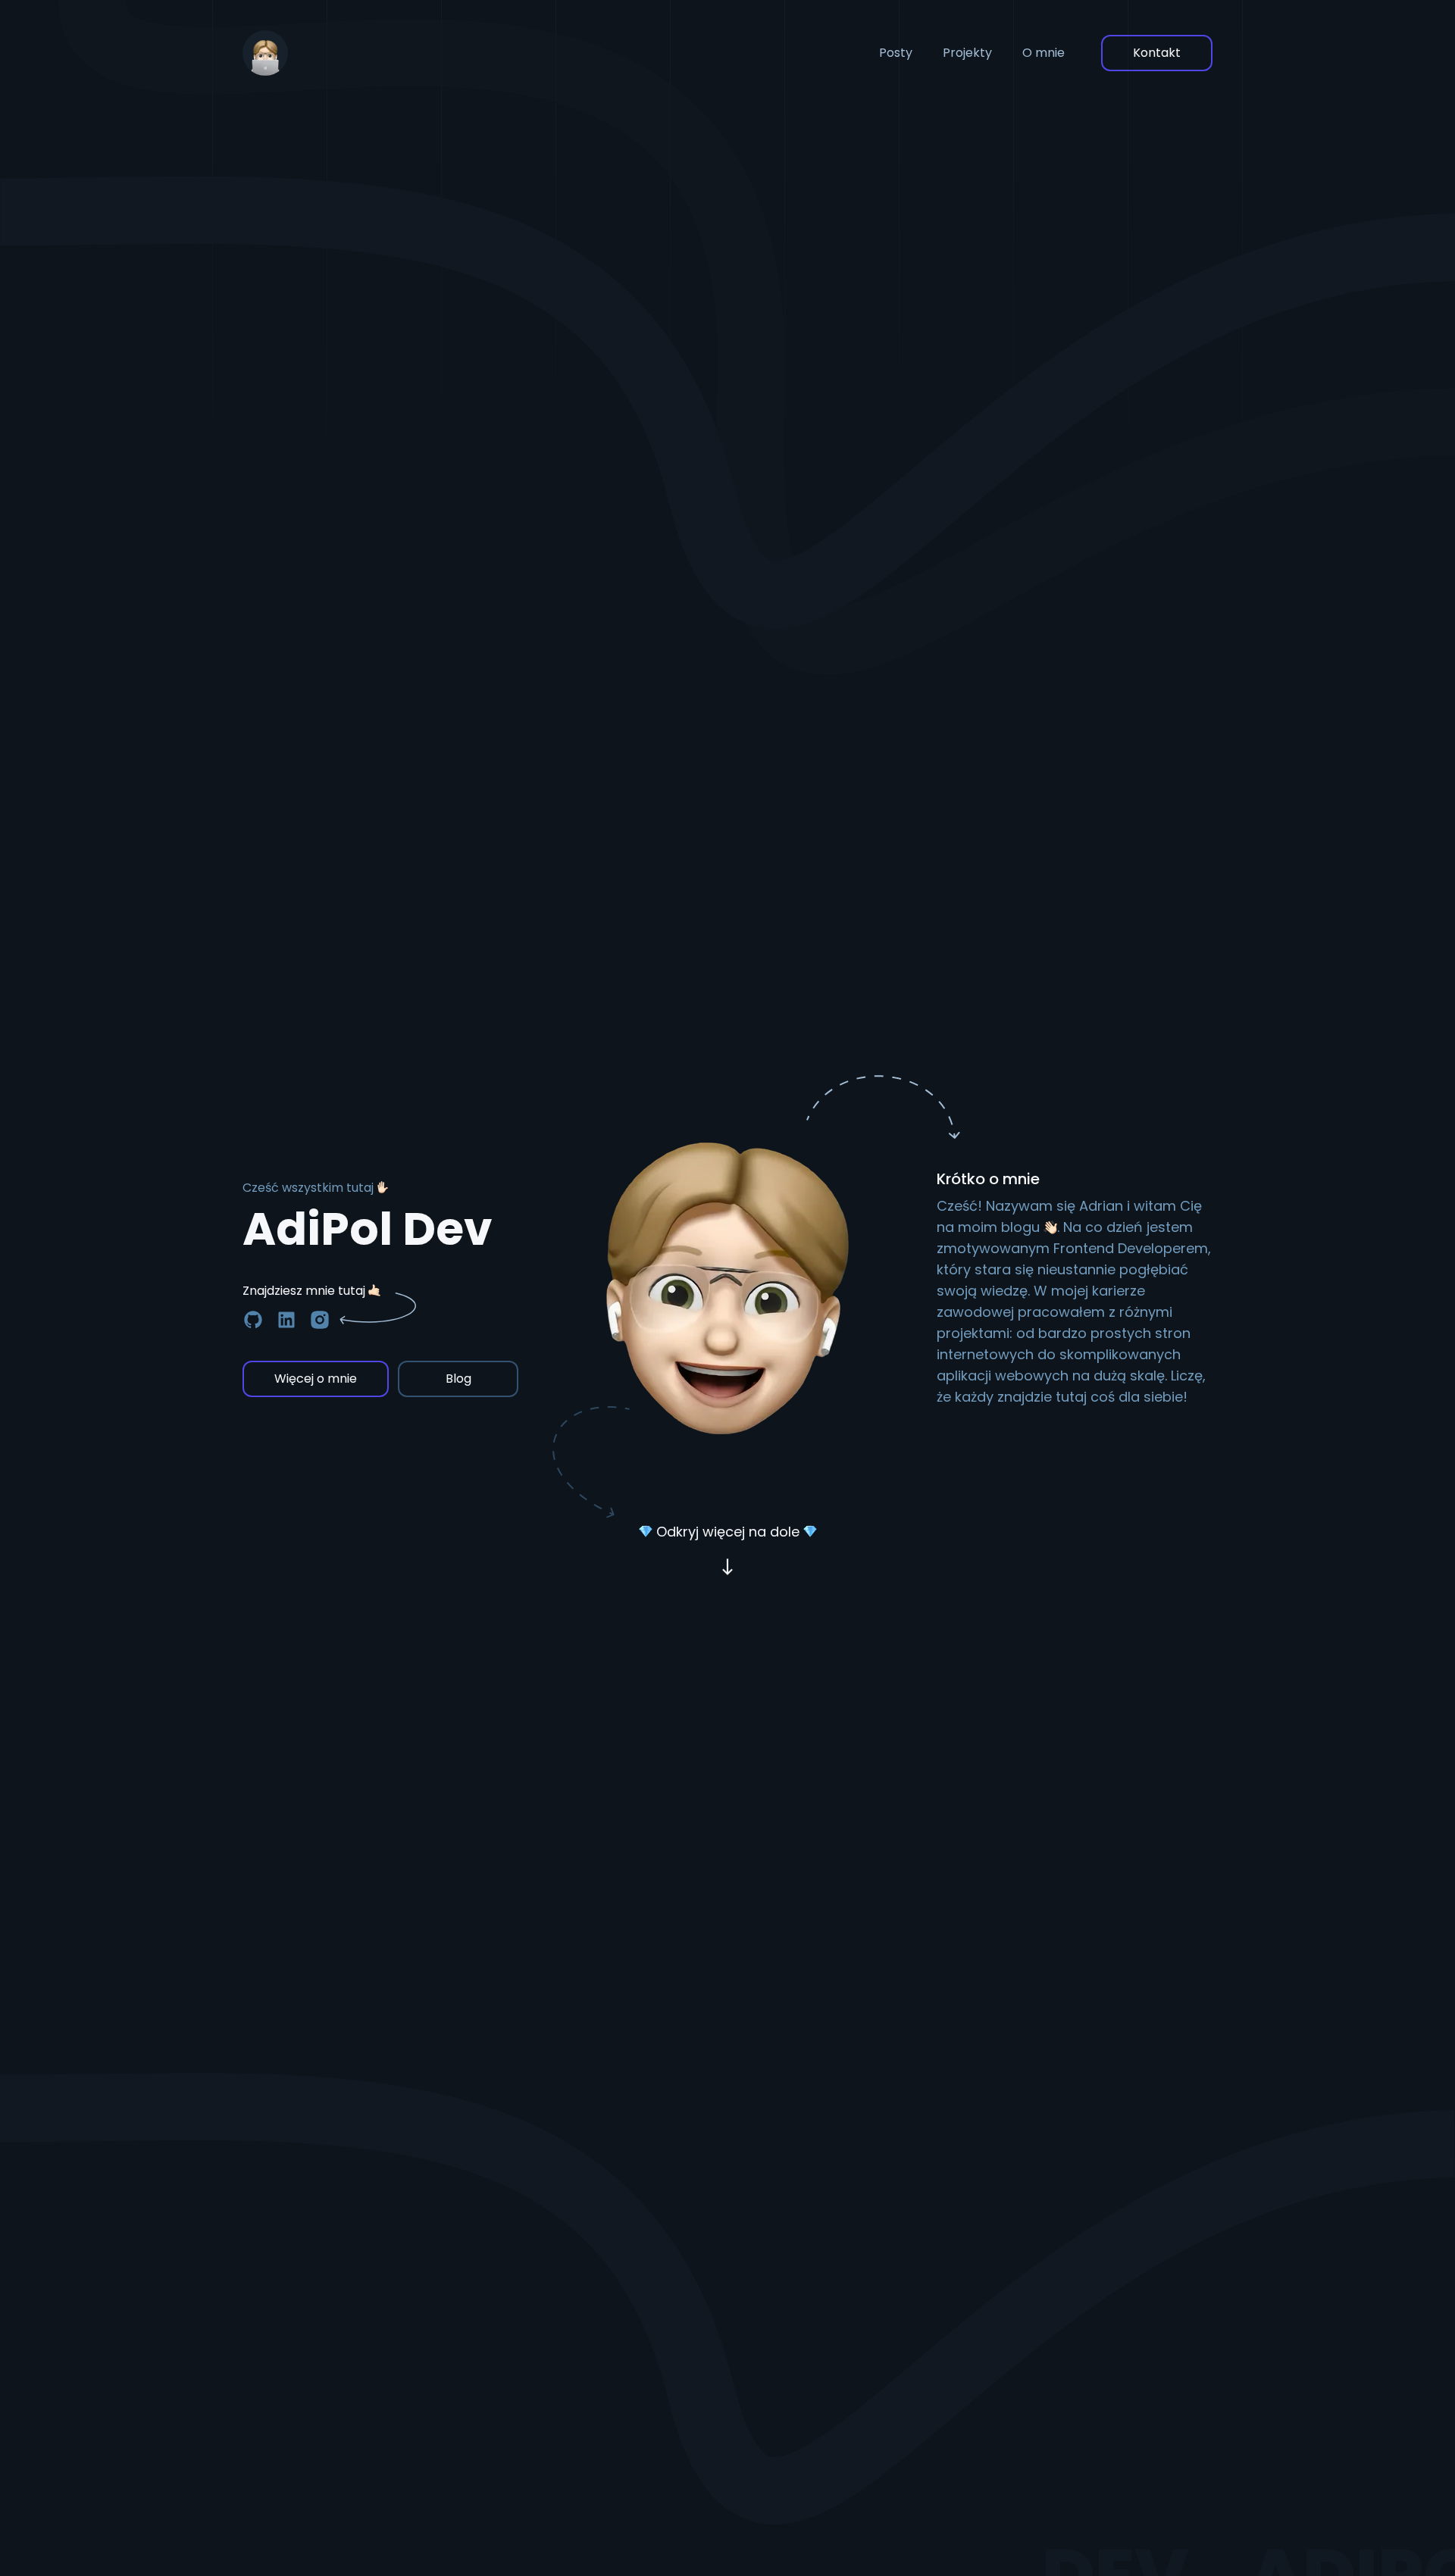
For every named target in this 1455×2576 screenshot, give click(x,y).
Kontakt (1157, 53)
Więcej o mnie (316, 1379)
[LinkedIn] (286, 1320)
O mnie (1044, 53)
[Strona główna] (265, 53)
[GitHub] (253, 1320)
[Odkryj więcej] (727, 1568)
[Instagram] (320, 1320)
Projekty (967, 53)
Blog (458, 1379)
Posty (896, 53)
